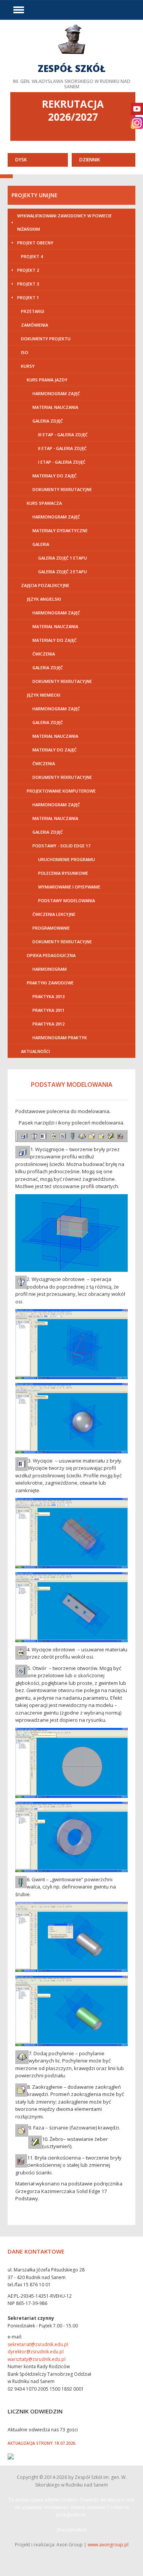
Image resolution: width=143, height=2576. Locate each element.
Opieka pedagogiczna (51, 955)
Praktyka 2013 (48, 996)
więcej (71, 56)
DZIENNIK (90, 160)
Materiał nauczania (55, 407)
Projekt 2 (28, 270)
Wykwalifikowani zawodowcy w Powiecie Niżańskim (64, 222)
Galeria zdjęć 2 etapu (63, 572)
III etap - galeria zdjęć (63, 435)
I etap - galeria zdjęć (62, 462)
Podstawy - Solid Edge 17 (61, 846)
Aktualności (35, 1051)
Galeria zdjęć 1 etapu (63, 558)
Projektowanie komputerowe (61, 791)
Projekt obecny (35, 243)
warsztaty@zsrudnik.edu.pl (37, 2359)
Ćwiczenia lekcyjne (54, 914)
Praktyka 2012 (48, 1024)
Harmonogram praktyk (60, 1038)
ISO (25, 352)
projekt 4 (32, 256)
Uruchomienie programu (67, 859)
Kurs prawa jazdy (47, 380)
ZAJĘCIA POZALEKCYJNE (45, 585)
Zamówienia (35, 325)
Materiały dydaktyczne (60, 530)
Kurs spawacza (44, 503)
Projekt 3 (28, 284)
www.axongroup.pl (108, 2545)
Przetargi (33, 311)
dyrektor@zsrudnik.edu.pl (36, 2352)
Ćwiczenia (44, 654)
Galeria (41, 544)
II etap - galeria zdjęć (62, 448)
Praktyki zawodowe (50, 983)
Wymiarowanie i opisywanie (69, 887)
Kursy (28, 366)
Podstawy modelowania (67, 900)
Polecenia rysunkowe (63, 873)
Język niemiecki (43, 695)
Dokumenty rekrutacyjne (62, 489)
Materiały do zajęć (55, 476)
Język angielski (44, 599)
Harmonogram (50, 969)
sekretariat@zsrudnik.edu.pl (38, 2344)
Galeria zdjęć (48, 421)
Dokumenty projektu (46, 339)
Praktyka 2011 (48, 1010)
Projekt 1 (28, 297)
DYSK (21, 160)
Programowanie (51, 928)
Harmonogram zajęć (56, 393)
